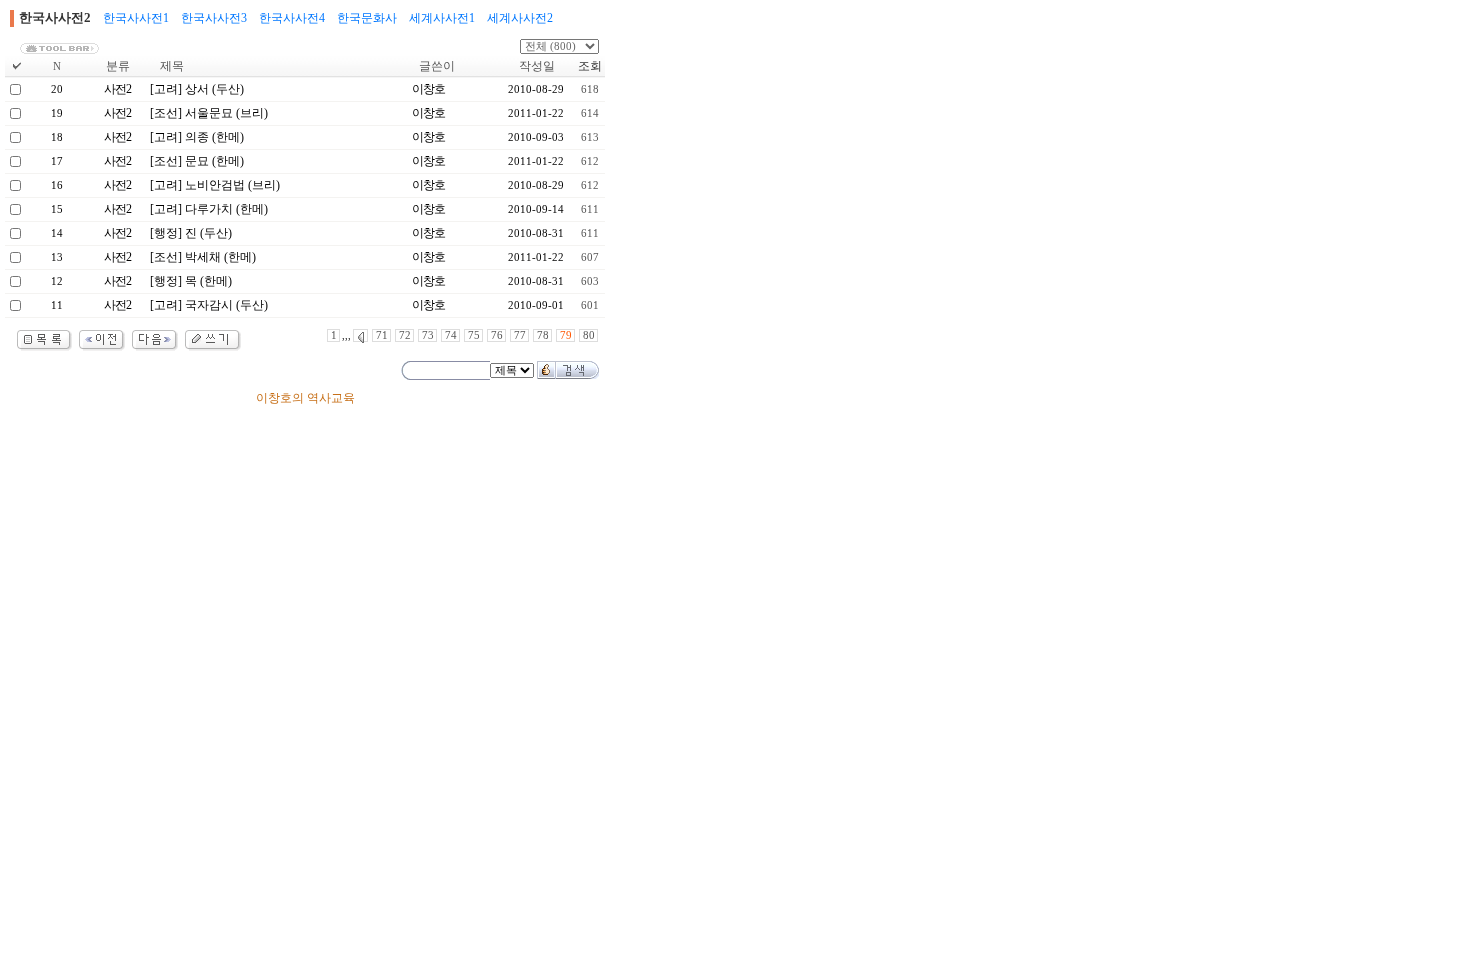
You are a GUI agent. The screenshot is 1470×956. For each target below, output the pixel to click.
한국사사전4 (292, 18)
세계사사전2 (520, 18)
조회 (590, 66)
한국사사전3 (214, 18)
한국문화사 (367, 18)
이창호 (428, 89)
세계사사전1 (442, 18)
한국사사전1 (136, 18)
